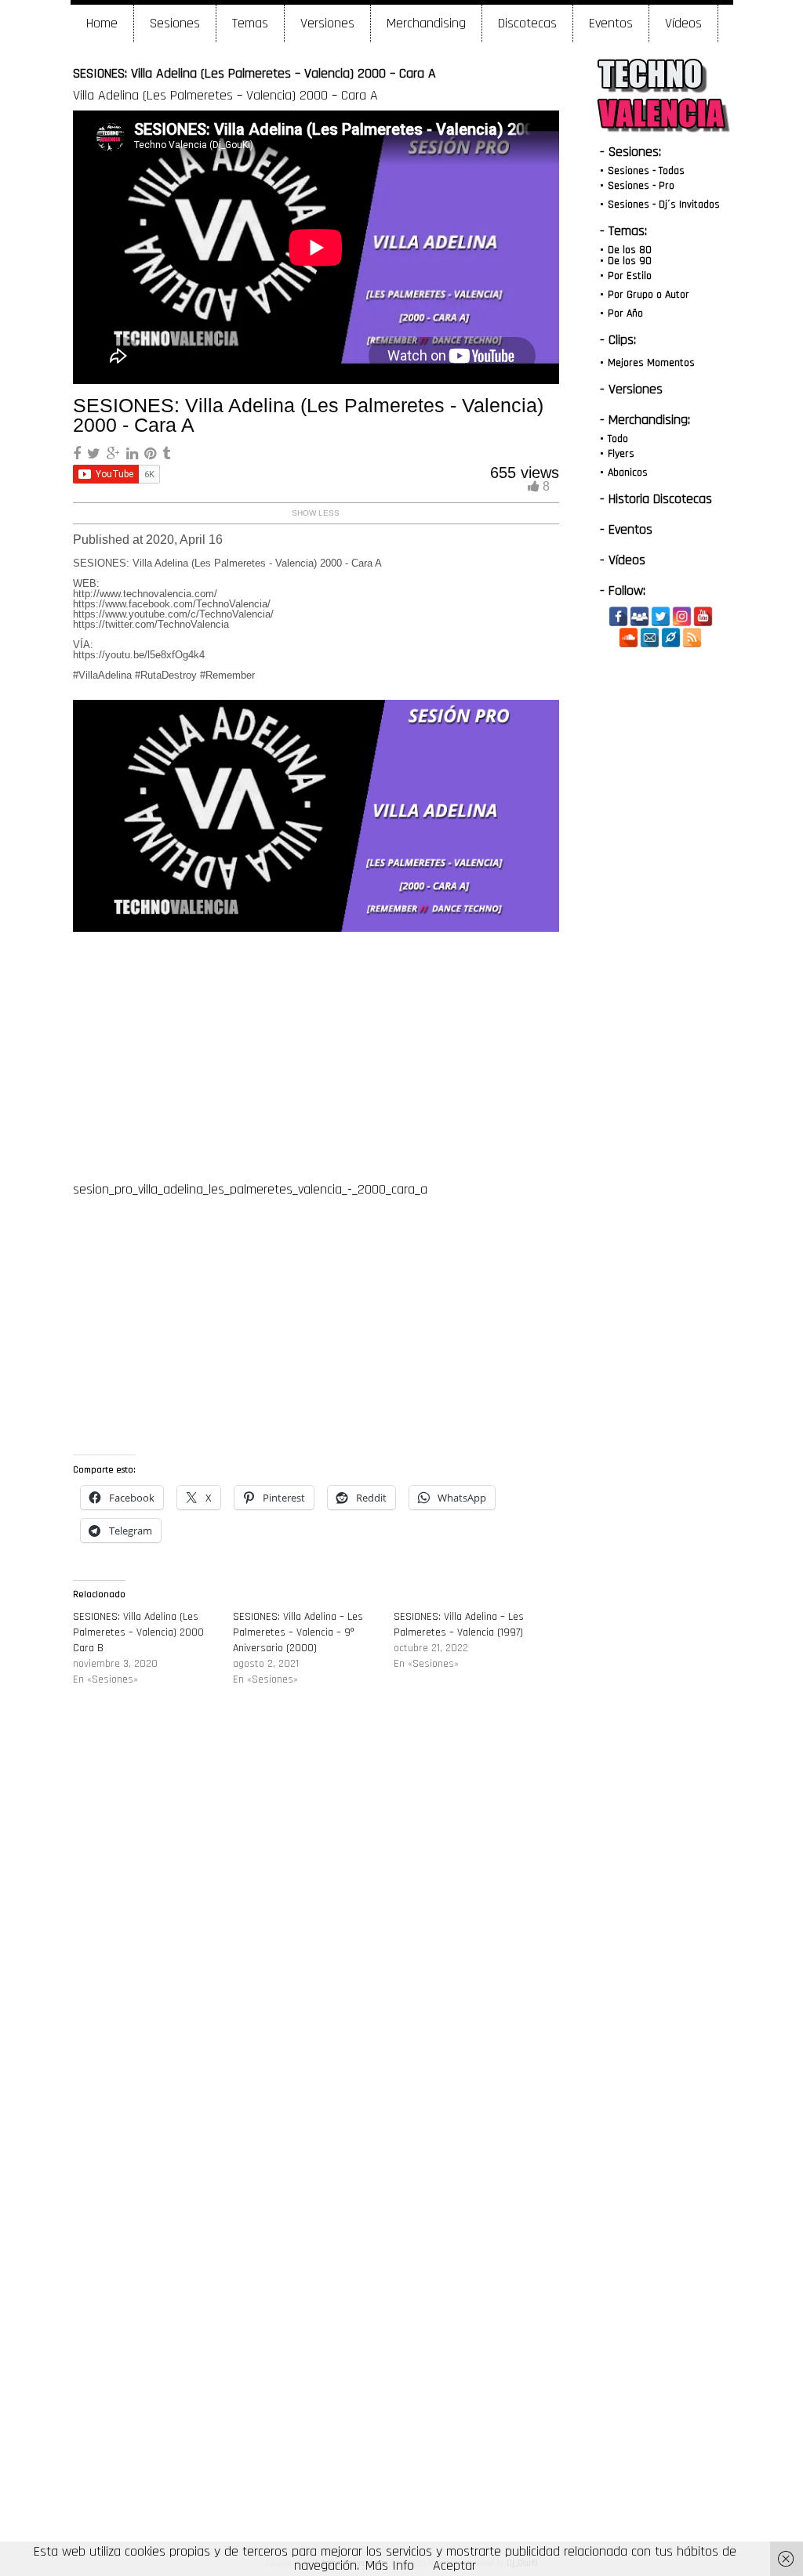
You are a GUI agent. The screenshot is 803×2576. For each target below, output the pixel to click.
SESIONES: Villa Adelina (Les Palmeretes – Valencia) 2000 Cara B (138, 1632)
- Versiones (631, 389)
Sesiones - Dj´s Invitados (664, 205)
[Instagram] (682, 616)
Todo (618, 439)
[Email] (650, 638)
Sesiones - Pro (641, 186)
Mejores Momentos (651, 363)
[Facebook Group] (639, 616)
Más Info (390, 2565)
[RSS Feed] (692, 638)
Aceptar (454, 2565)
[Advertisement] (316, 1054)
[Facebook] (618, 616)
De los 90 (630, 261)
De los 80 (630, 250)
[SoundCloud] (629, 638)
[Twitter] (661, 616)
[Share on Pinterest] (152, 454)
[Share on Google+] (115, 454)
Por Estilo (630, 276)
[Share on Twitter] (96, 454)
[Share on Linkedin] (134, 454)
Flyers (621, 454)
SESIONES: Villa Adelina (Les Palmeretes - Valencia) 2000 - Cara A (308, 415)
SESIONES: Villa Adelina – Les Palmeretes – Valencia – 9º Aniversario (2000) (298, 1632)
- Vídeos (623, 560)
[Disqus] (316, 1937)
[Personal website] (671, 638)
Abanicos (628, 473)
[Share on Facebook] (79, 454)
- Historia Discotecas (656, 499)
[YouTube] (703, 616)
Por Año (625, 313)
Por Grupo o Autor (649, 295)
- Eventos (626, 529)
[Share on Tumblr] (166, 454)
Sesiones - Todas (646, 171)
